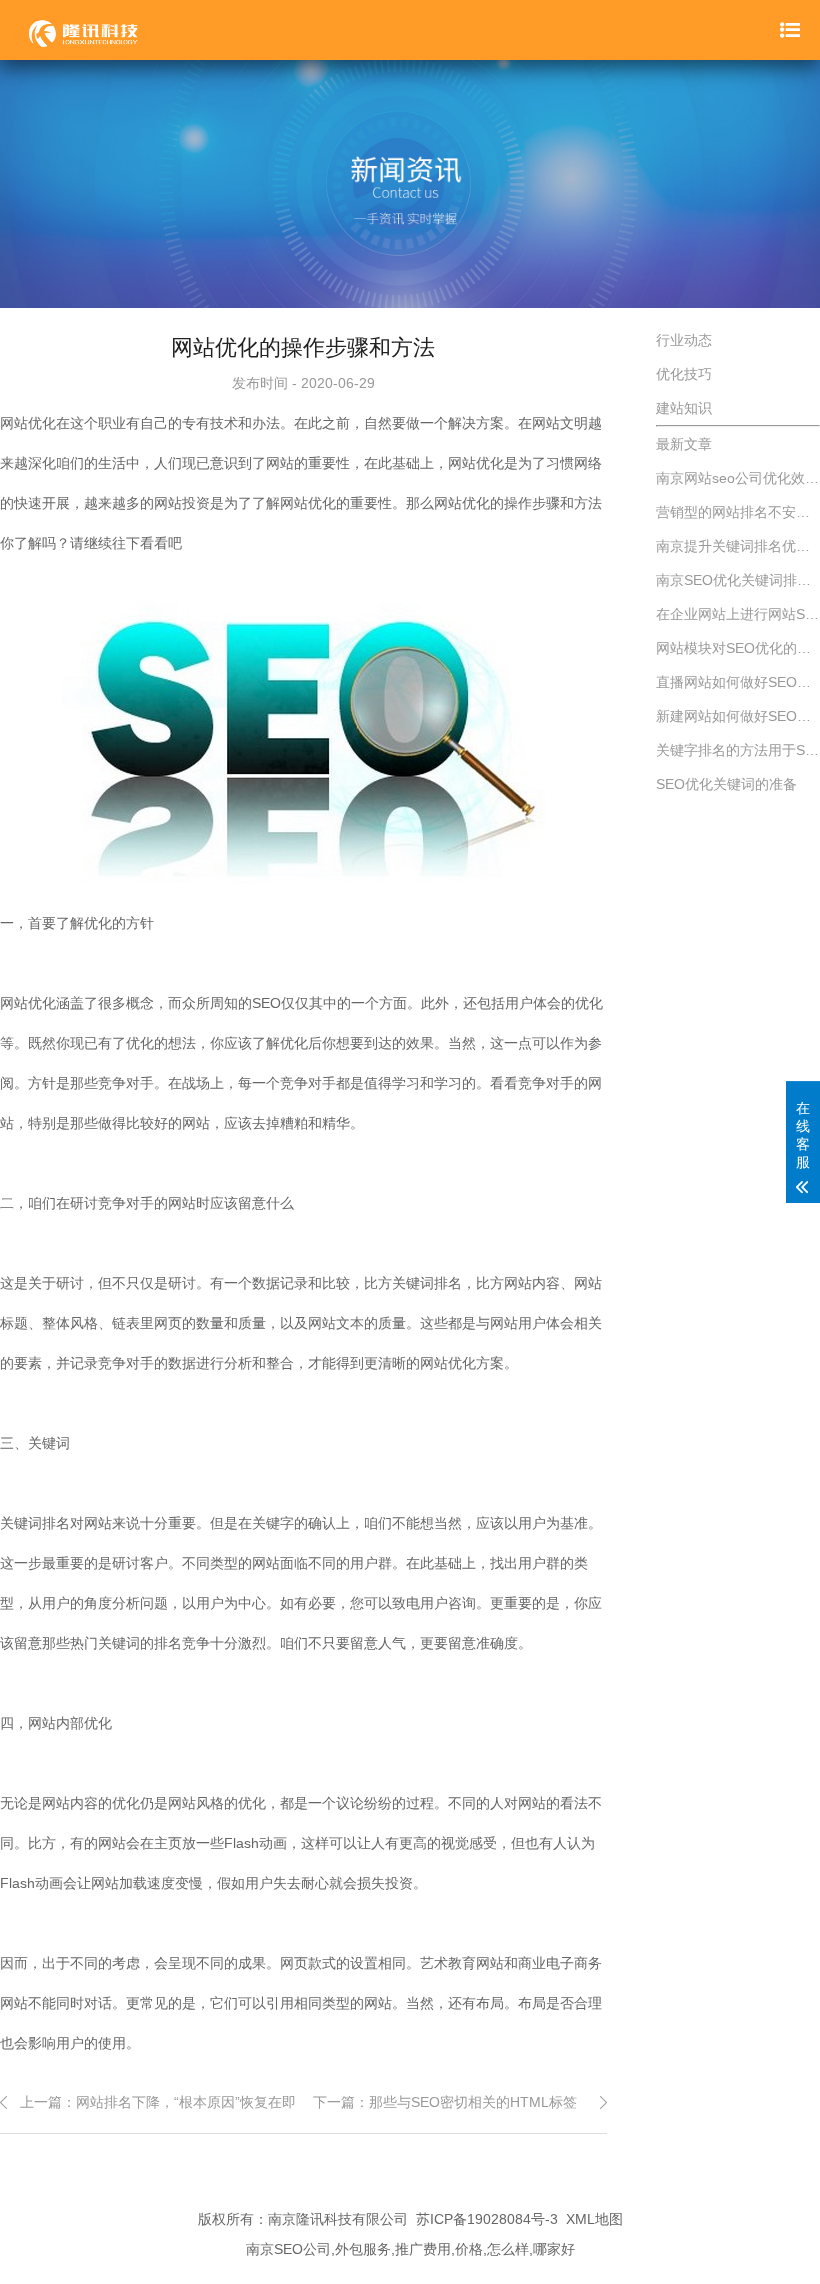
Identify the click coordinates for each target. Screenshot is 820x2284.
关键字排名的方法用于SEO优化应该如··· (738, 750)
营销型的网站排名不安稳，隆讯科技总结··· (738, 512)
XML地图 (594, 2219)
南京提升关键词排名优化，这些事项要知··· (738, 546)
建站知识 (684, 408)
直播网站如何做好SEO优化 (738, 682)
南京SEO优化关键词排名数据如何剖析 (738, 580)
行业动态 (684, 340)
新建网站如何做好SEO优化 (738, 716)
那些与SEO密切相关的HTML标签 (473, 2102)
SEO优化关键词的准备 (726, 784)
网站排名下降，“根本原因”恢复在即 (186, 2102)
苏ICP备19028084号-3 (487, 2219)
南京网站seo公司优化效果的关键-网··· (738, 478)
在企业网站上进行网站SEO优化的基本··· (738, 614)
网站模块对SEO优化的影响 (738, 648)
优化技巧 (684, 374)
